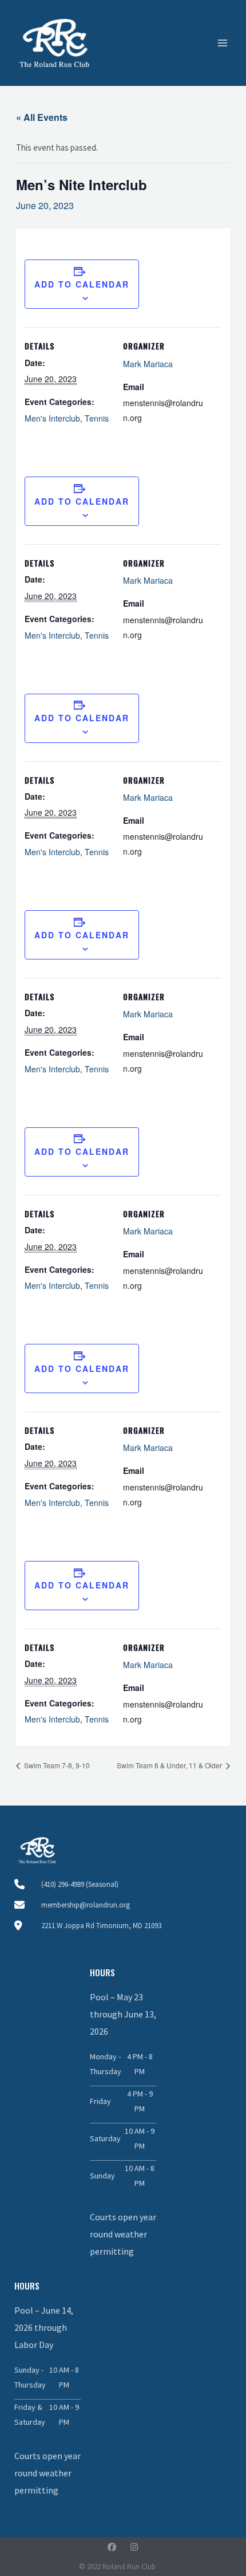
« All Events (42, 117)
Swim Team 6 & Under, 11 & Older (170, 1765)
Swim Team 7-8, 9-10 (56, 1765)
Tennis (97, 418)
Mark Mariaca (148, 364)
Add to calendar (82, 284)
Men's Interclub (52, 418)
